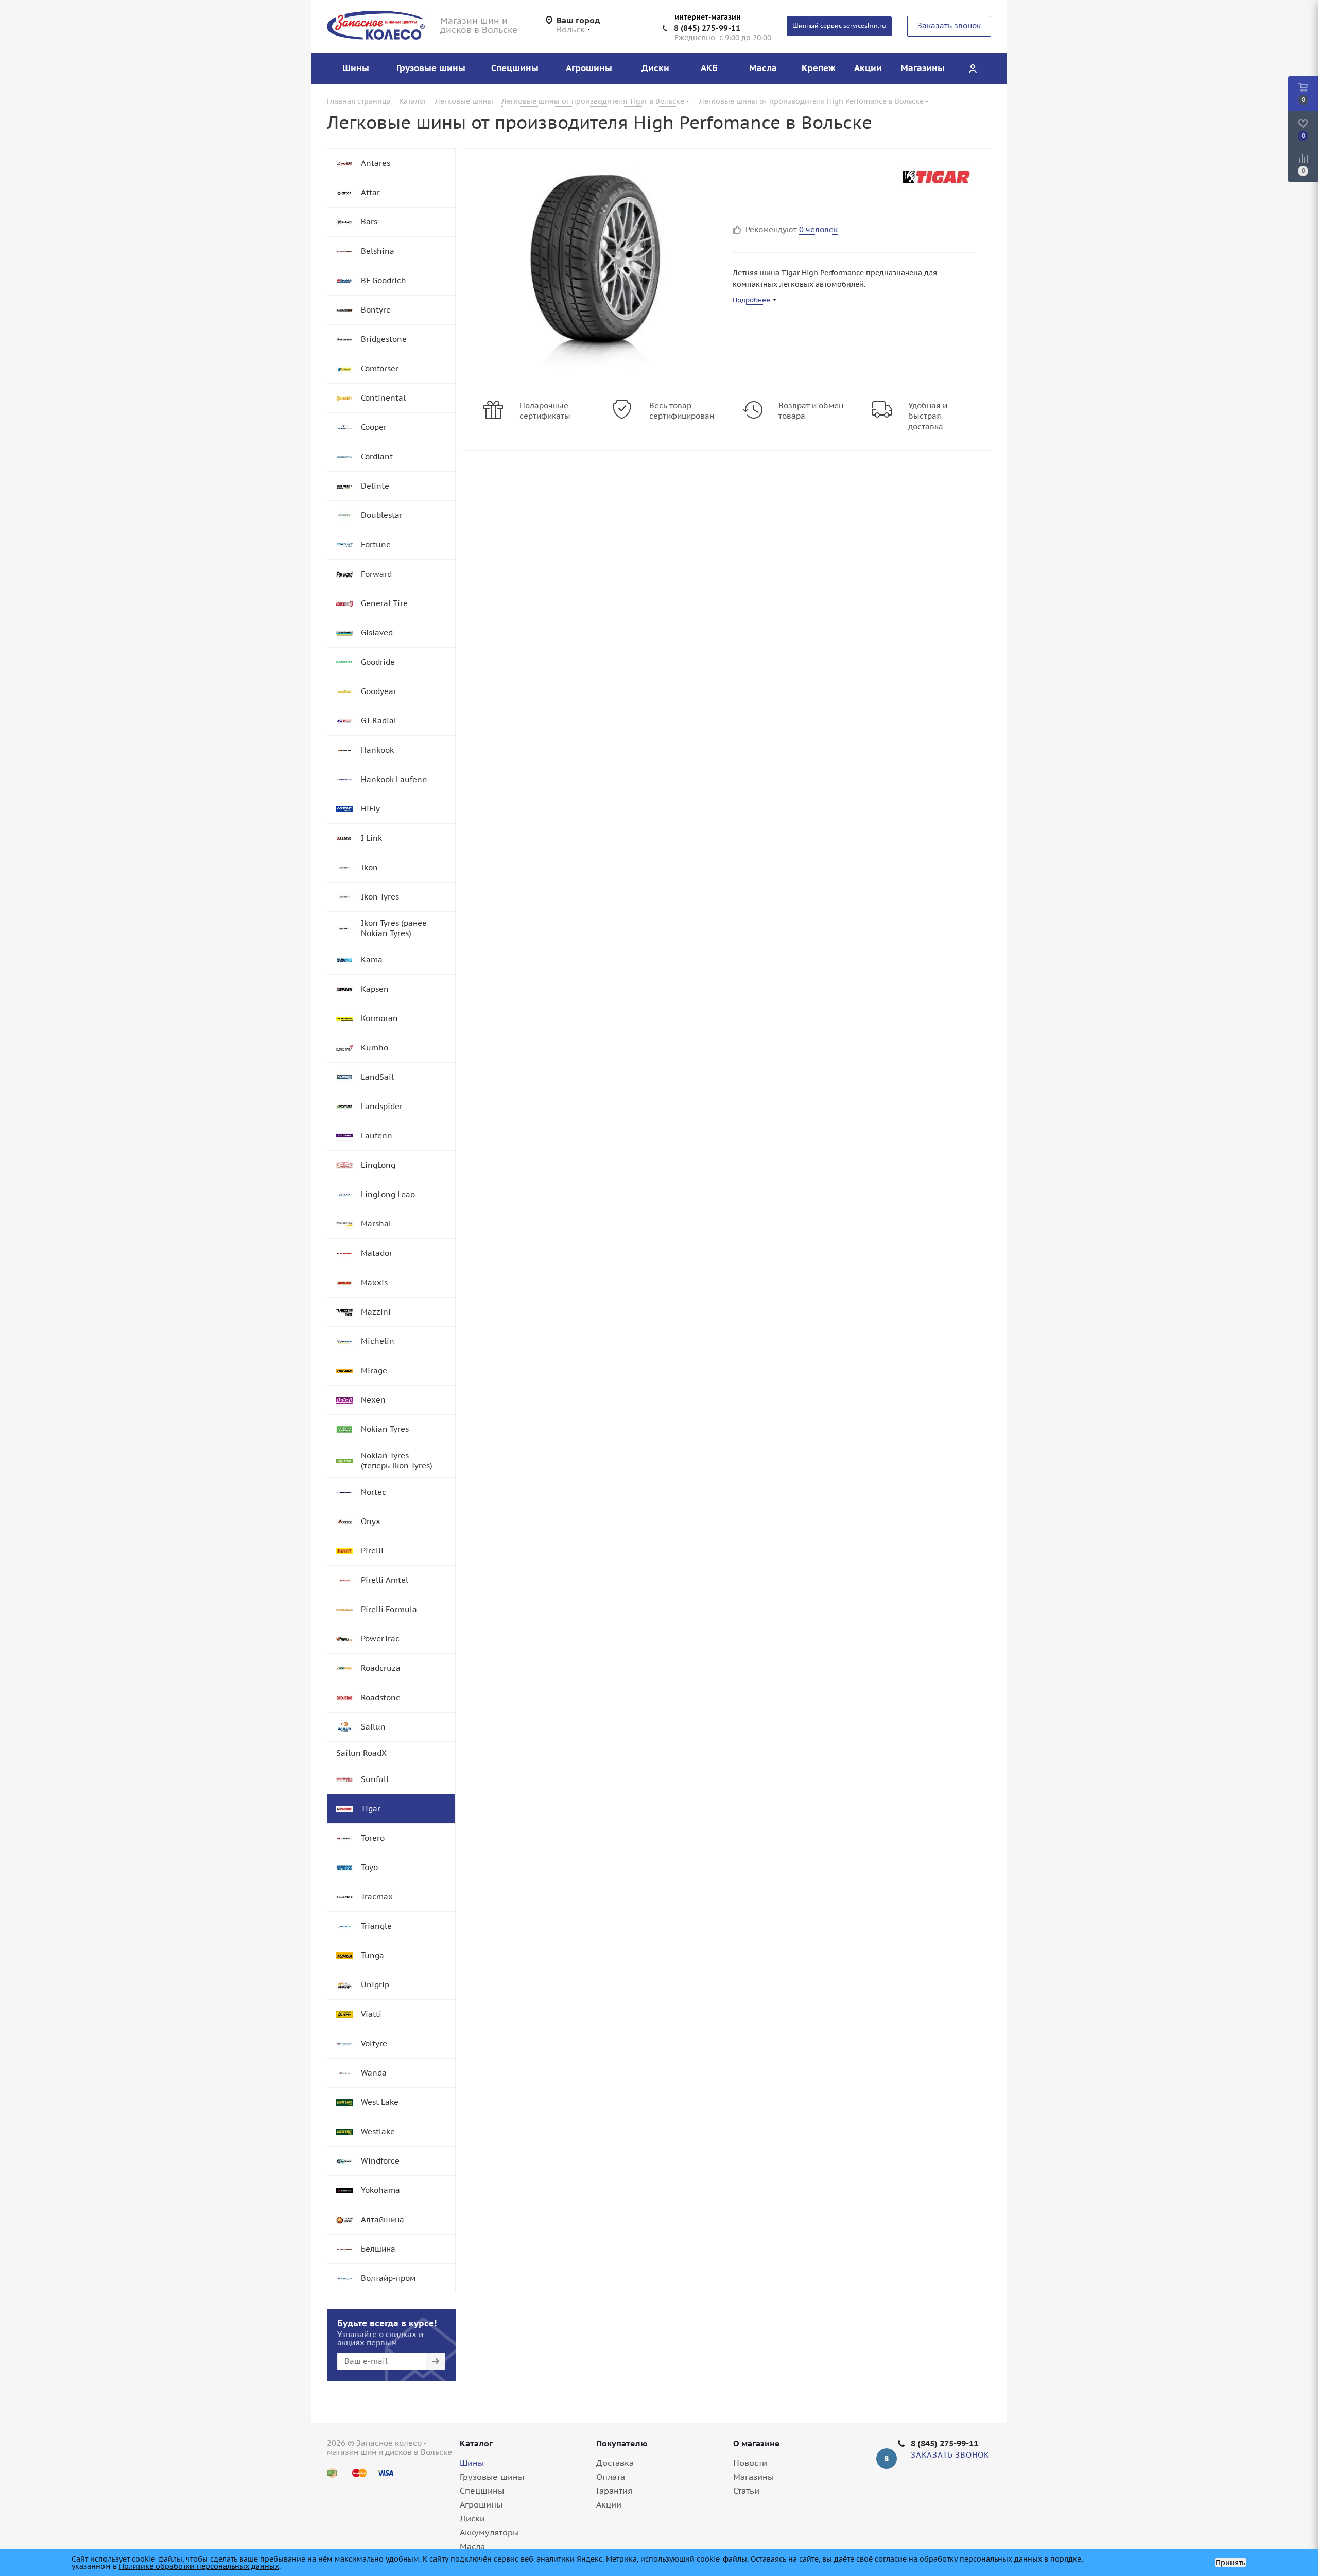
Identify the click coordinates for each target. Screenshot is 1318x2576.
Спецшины (482, 2491)
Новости (750, 2463)
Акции (609, 2504)
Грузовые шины (492, 2477)
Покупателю (622, 2443)
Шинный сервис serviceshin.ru (839, 25)
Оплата (611, 2477)
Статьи (746, 2491)
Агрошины (481, 2504)
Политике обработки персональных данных (199, 2566)
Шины (472, 2463)
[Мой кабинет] (973, 68)
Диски (472, 2518)
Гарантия (614, 2491)
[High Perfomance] (595, 267)
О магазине (757, 2443)
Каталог (476, 2443)
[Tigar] (937, 177)
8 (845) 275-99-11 (707, 28)
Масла (472, 2546)
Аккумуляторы (489, 2532)
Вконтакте (887, 2459)
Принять (1230, 2563)
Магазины (753, 2477)
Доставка (615, 2463)
